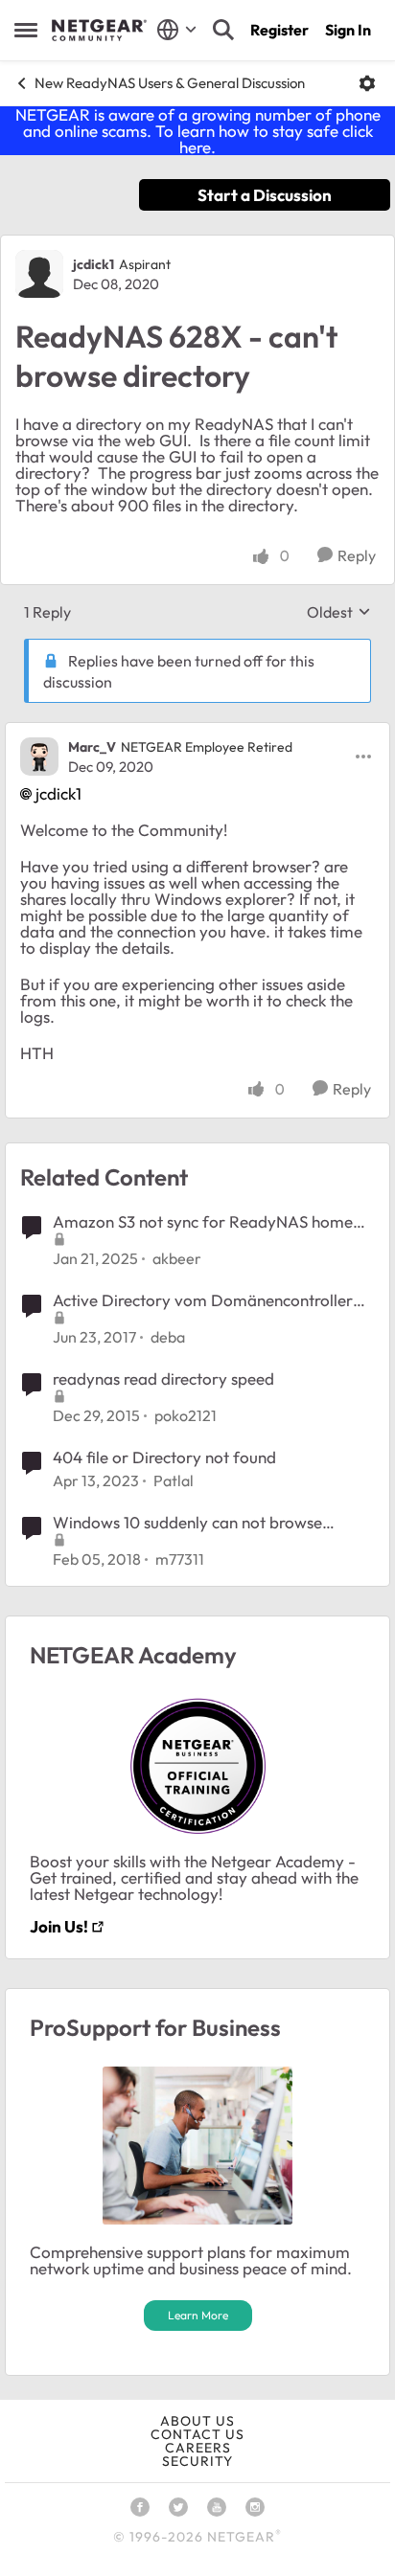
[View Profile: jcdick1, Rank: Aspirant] (39, 274)
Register (279, 30)
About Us (197, 2421)
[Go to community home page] (99, 31)
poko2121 (186, 1415)
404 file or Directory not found (164, 1457)
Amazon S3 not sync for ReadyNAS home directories (203, 1222)
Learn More (198, 2315)
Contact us (197, 2434)
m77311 (180, 1559)
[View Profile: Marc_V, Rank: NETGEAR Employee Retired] (39, 757)
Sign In (348, 30)
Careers (198, 2448)
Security (197, 2461)
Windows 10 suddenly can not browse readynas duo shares (187, 1523)
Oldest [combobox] (339, 612)
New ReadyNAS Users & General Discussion (170, 83)
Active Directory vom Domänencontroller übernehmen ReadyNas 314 (203, 1300)
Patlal (174, 1480)
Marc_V (92, 747)
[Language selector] (177, 30)
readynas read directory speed (163, 1378)
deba (168, 1337)
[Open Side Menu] (26, 30)
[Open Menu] (367, 83)
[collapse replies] (197, 732)
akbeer (177, 1258)
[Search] (223, 30)
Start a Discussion (265, 195)
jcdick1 (93, 264)
